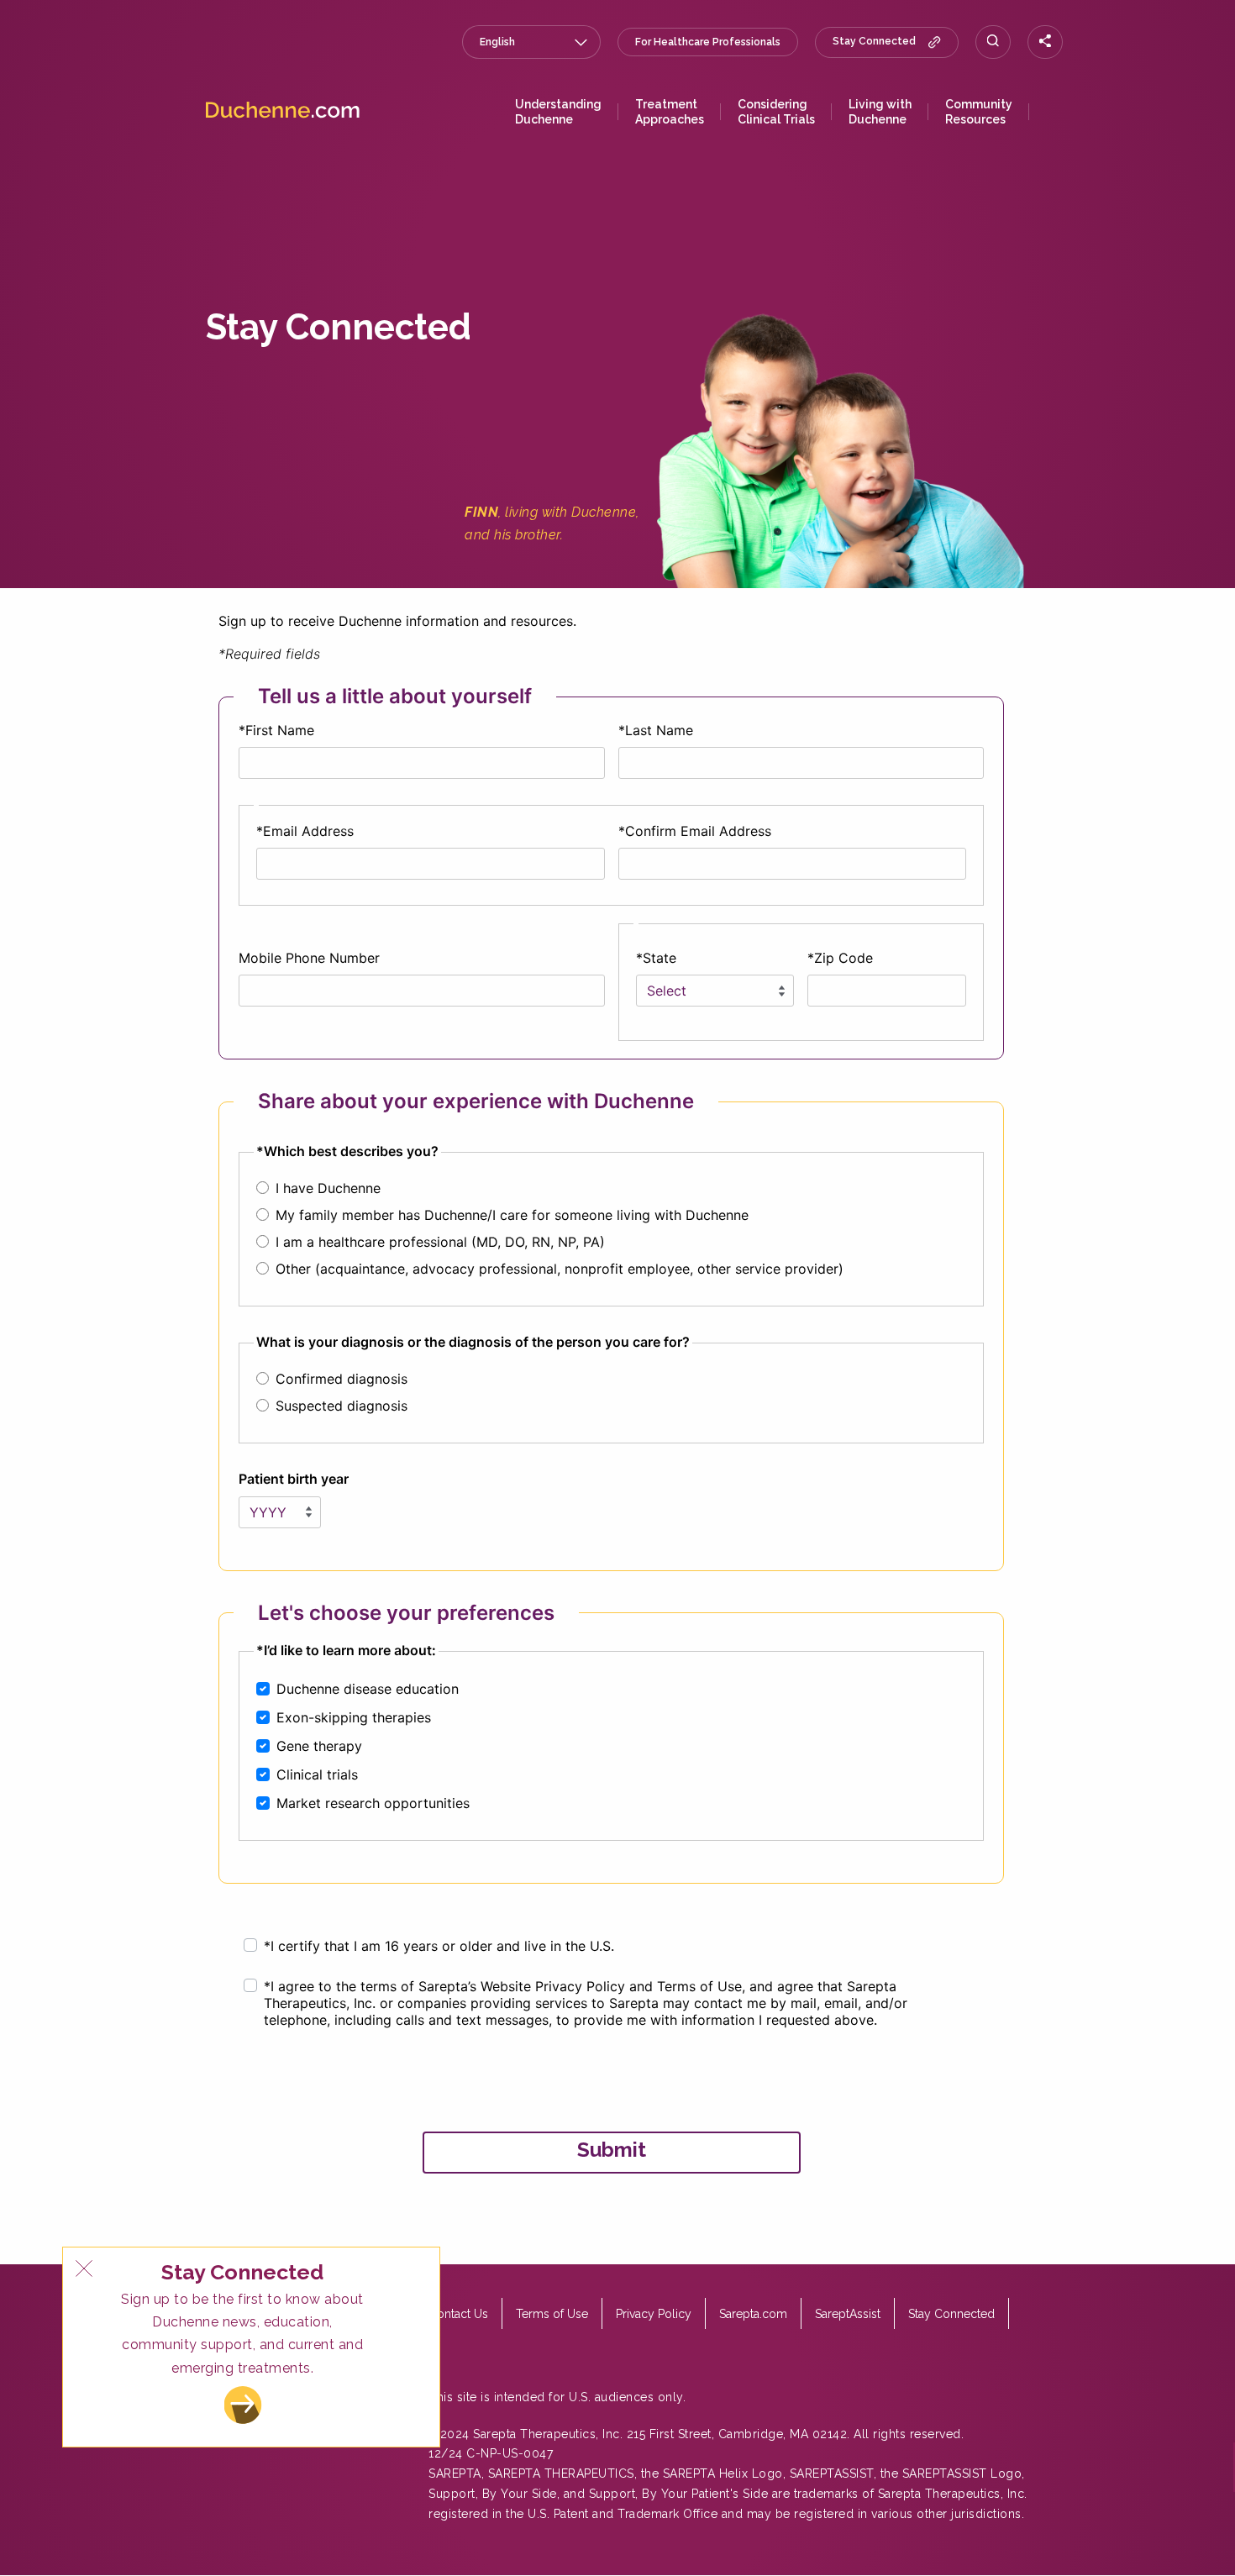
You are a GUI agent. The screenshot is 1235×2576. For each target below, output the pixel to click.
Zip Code (843, 958)
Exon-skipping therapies (354, 1717)
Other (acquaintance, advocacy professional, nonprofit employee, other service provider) (560, 1269)
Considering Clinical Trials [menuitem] (776, 112)
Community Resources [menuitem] (979, 112)
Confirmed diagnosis (342, 1379)
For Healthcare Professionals (708, 42)
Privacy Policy (654, 2314)
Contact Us (458, 2314)
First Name (280, 730)
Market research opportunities (373, 1803)
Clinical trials (317, 1774)
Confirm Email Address (698, 831)
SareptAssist (848, 2314)
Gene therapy (319, 1746)
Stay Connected (874, 42)
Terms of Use (552, 2314)
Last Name (659, 730)
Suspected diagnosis (342, 1406)
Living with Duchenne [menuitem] (880, 112)
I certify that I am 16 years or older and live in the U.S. (442, 1946)
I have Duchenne (328, 1188)
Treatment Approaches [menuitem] (670, 112)
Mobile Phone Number (309, 958)
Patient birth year (294, 1479)
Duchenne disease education (368, 1689)
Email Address (308, 831)
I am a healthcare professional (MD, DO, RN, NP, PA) (440, 1242)
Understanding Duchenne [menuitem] (558, 112)
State (660, 958)
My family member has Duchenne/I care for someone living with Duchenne (512, 1215)
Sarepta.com (753, 2314)
